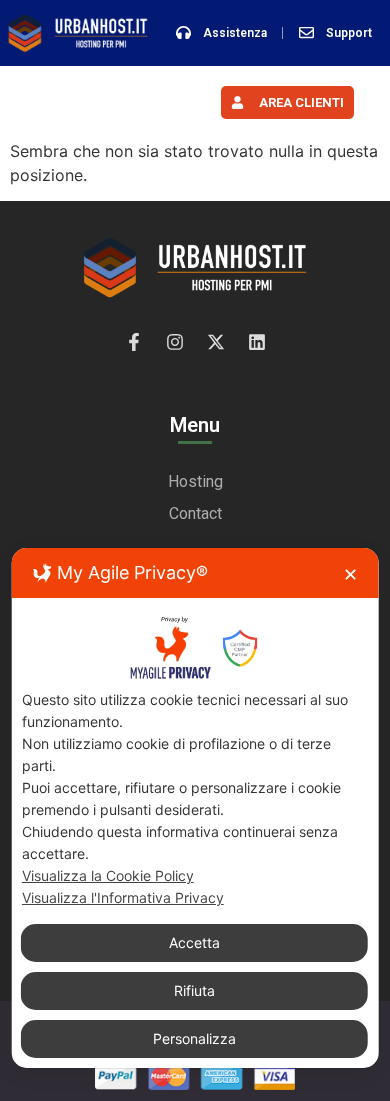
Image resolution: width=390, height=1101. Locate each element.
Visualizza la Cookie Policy (108, 875)
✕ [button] (350, 574)
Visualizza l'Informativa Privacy (123, 897)
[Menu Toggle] (103, 102)
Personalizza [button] (194, 1038)
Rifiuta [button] (194, 990)
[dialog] (195, 808)
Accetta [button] (194, 942)
